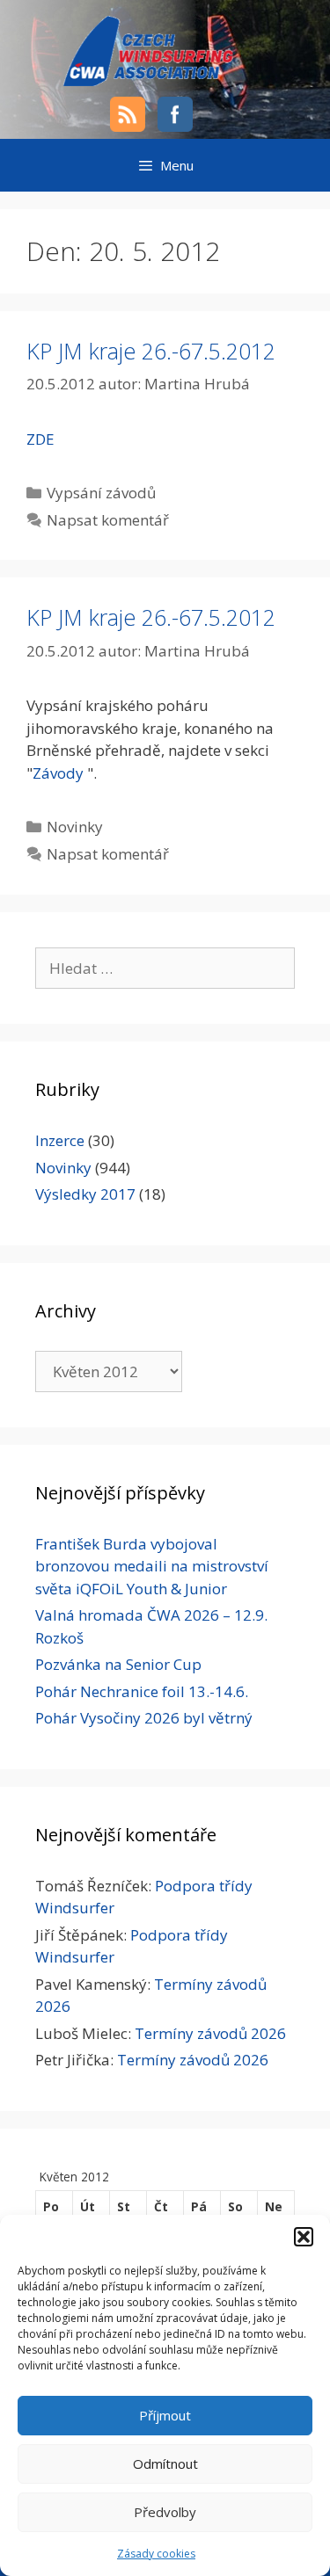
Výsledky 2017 (85, 1194)
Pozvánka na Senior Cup (118, 1664)
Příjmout (165, 2415)
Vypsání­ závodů (101, 493)
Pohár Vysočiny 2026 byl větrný (144, 1718)
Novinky (75, 827)
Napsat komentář (108, 520)
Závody (58, 773)
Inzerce (60, 1140)
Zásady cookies (156, 2554)
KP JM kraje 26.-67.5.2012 (151, 351)
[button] (304, 2237)
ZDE (40, 439)
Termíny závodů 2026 (210, 2033)
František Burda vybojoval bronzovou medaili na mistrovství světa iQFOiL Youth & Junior (152, 1566)
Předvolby (165, 2512)
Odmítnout (165, 2464)
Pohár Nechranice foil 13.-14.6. (142, 1691)
